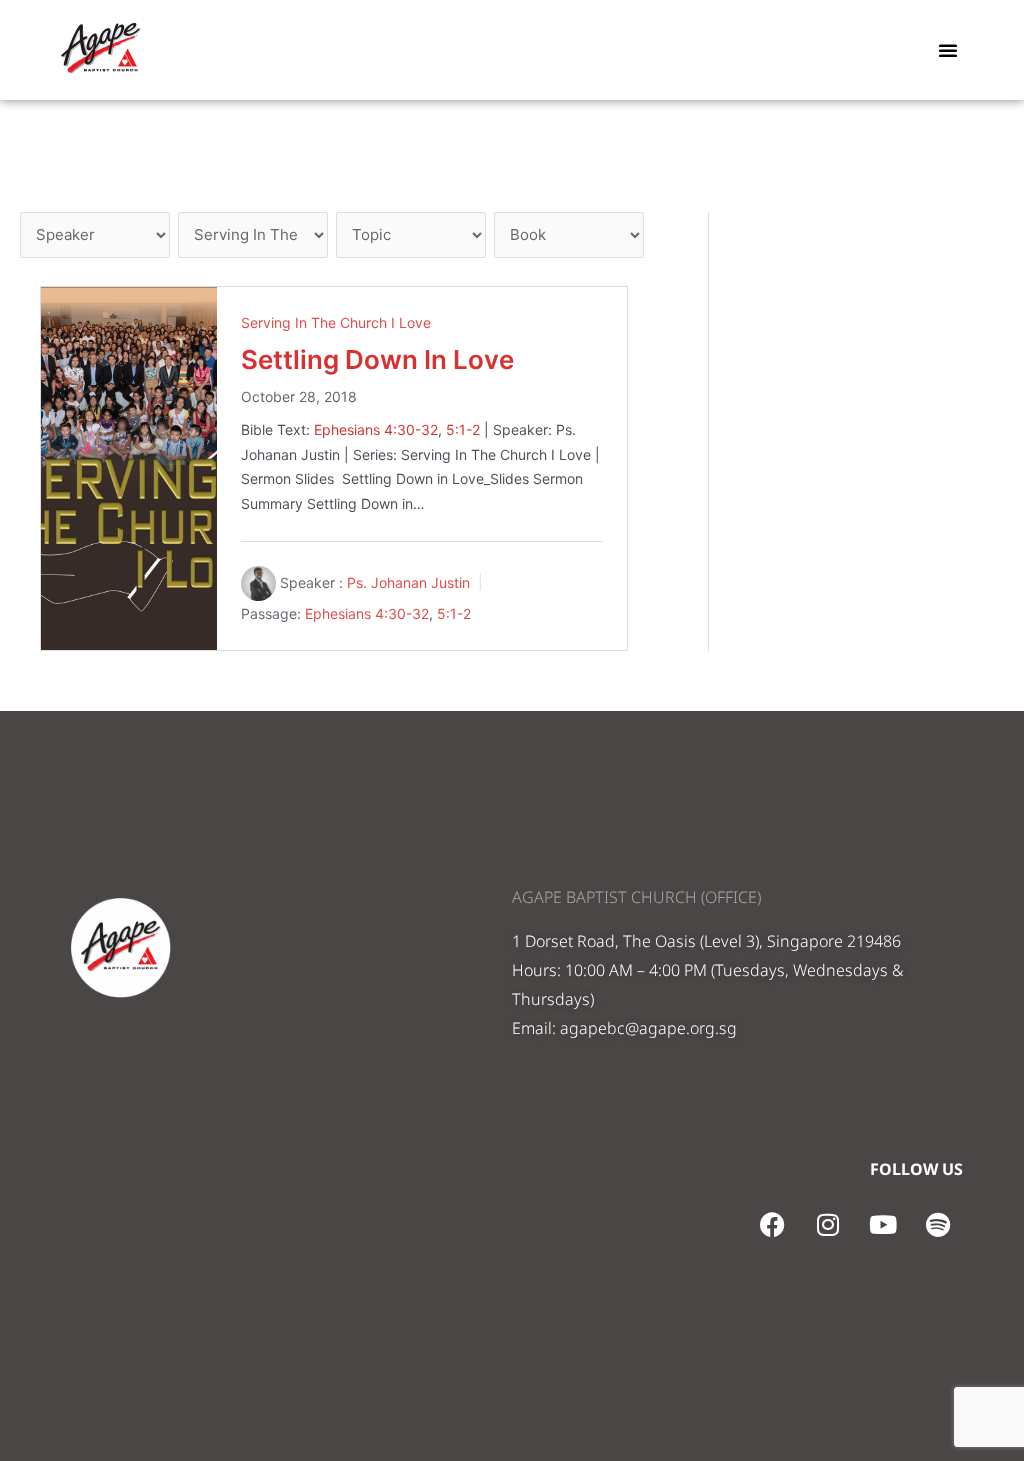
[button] (948, 50)
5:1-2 (463, 429)
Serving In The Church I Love (336, 322)
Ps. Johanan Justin (408, 582)
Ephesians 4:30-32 (376, 429)
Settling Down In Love (377, 359)
